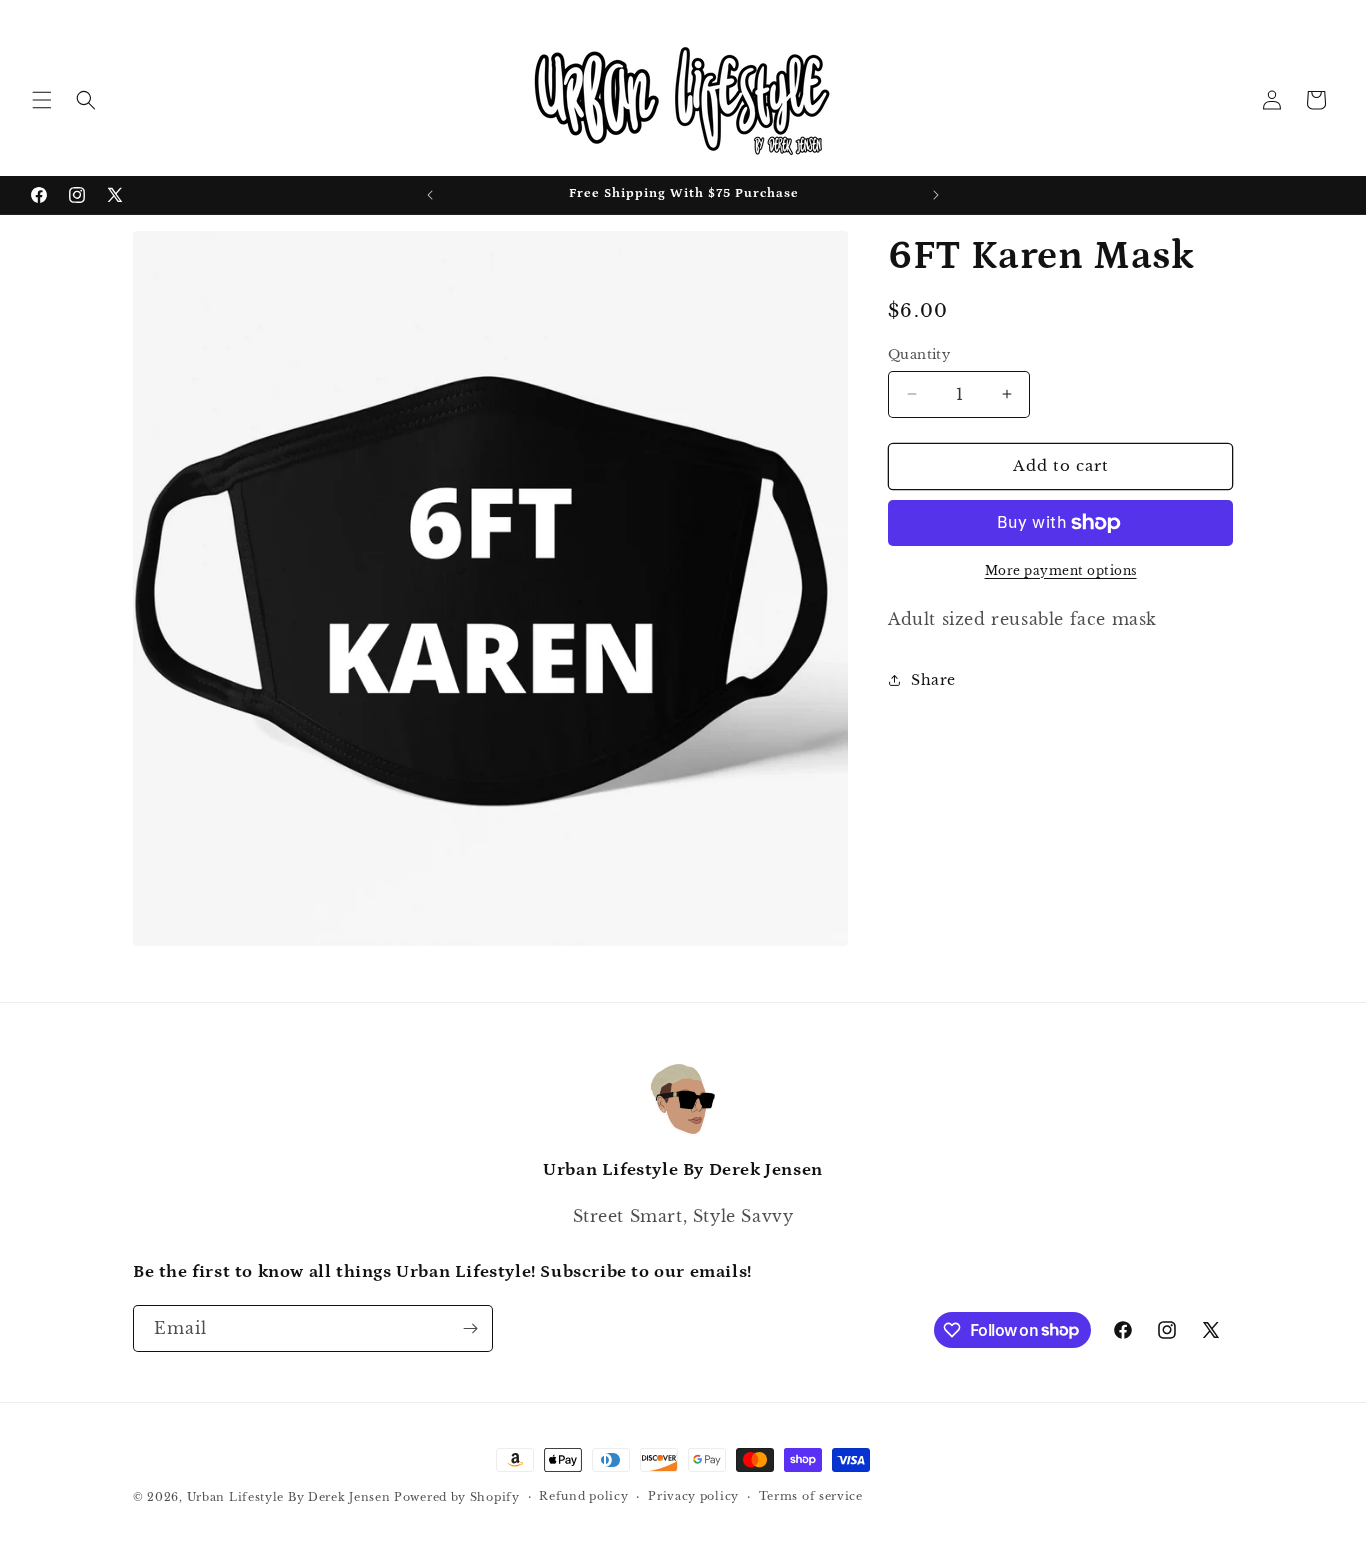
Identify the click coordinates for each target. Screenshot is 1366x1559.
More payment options (1061, 570)
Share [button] (933, 680)
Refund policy (583, 1496)
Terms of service (811, 1496)
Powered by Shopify (457, 1497)
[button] (42, 100)
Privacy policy (693, 1496)
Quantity (919, 354)
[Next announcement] (936, 195)
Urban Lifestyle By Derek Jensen (289, 1497)
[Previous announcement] (430, 195)
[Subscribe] (470, 1328)
